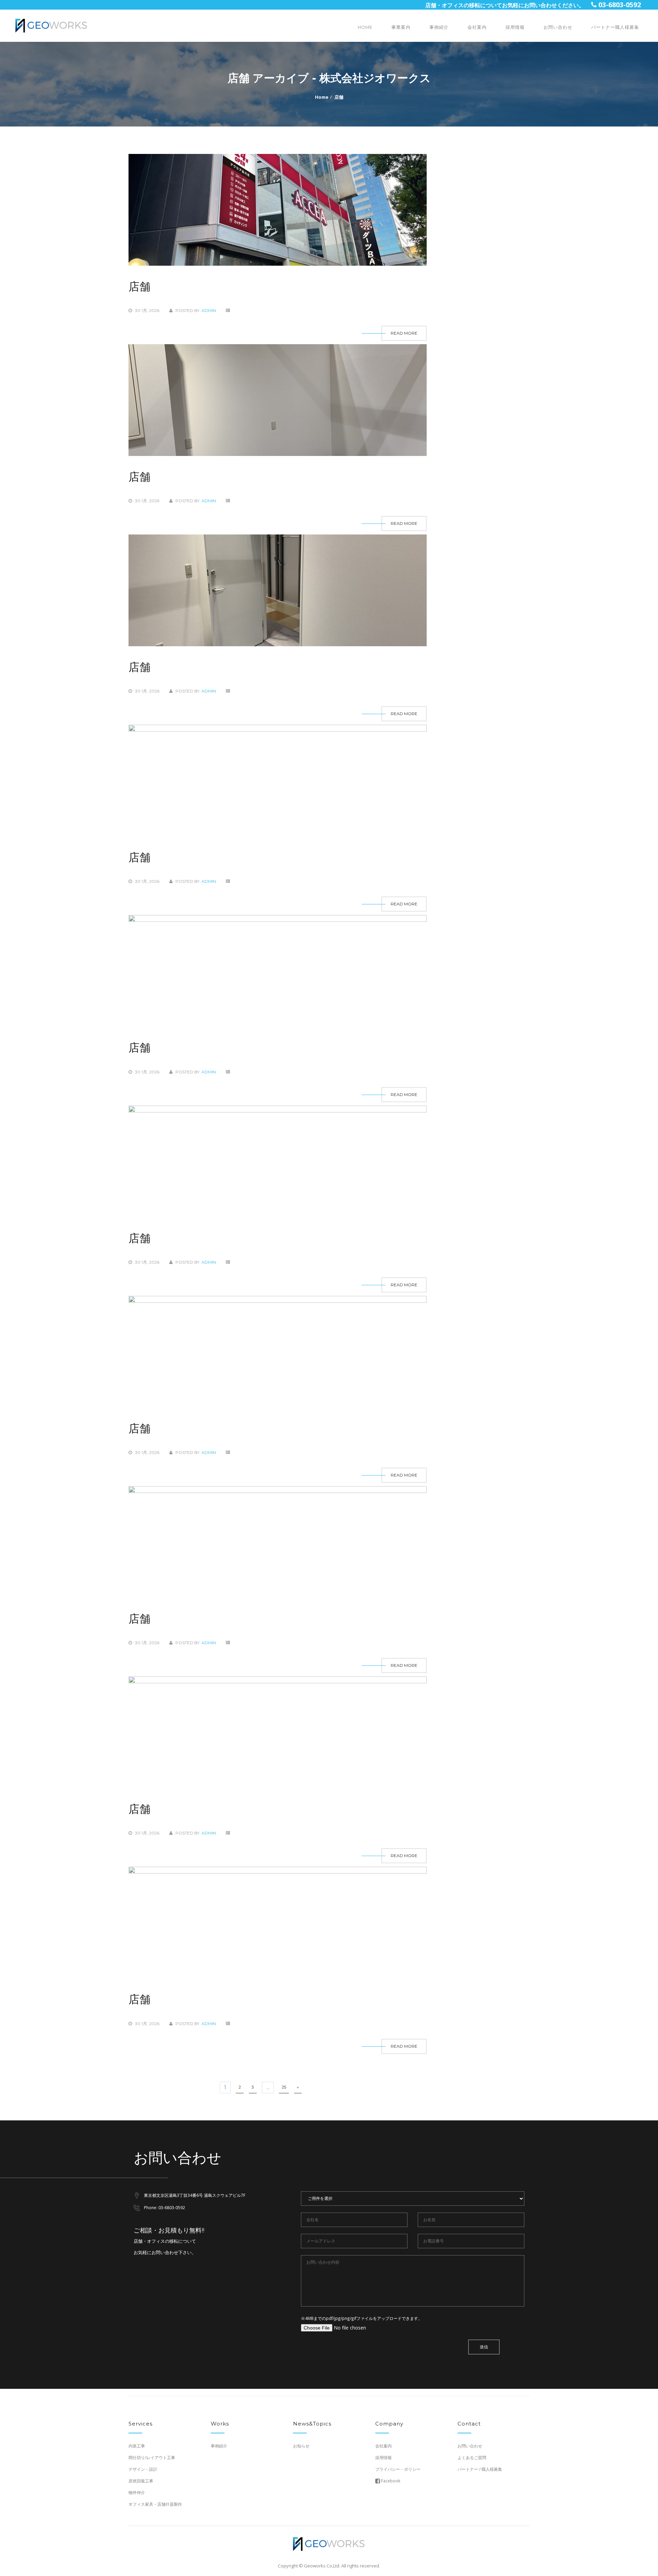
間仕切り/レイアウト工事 (152, 2458)
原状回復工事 (141, 2481)
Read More (404, 333)
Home (365, 27)
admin (209, 310)
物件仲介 (137, 2493)
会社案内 (477, 27)
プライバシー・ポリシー (398, 2469)
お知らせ (301, 2446)
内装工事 (137, 2446)
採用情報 (515, 27)
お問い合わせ (558, 27)
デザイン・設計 (143, 2469)
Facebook (390, 2481)
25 (284, 2087)
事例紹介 (439, 27)
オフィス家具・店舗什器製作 (155, 2504)
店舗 (339, 97)
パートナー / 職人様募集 (480, 2469)
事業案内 (401, 27)
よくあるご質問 (472, 2458)
